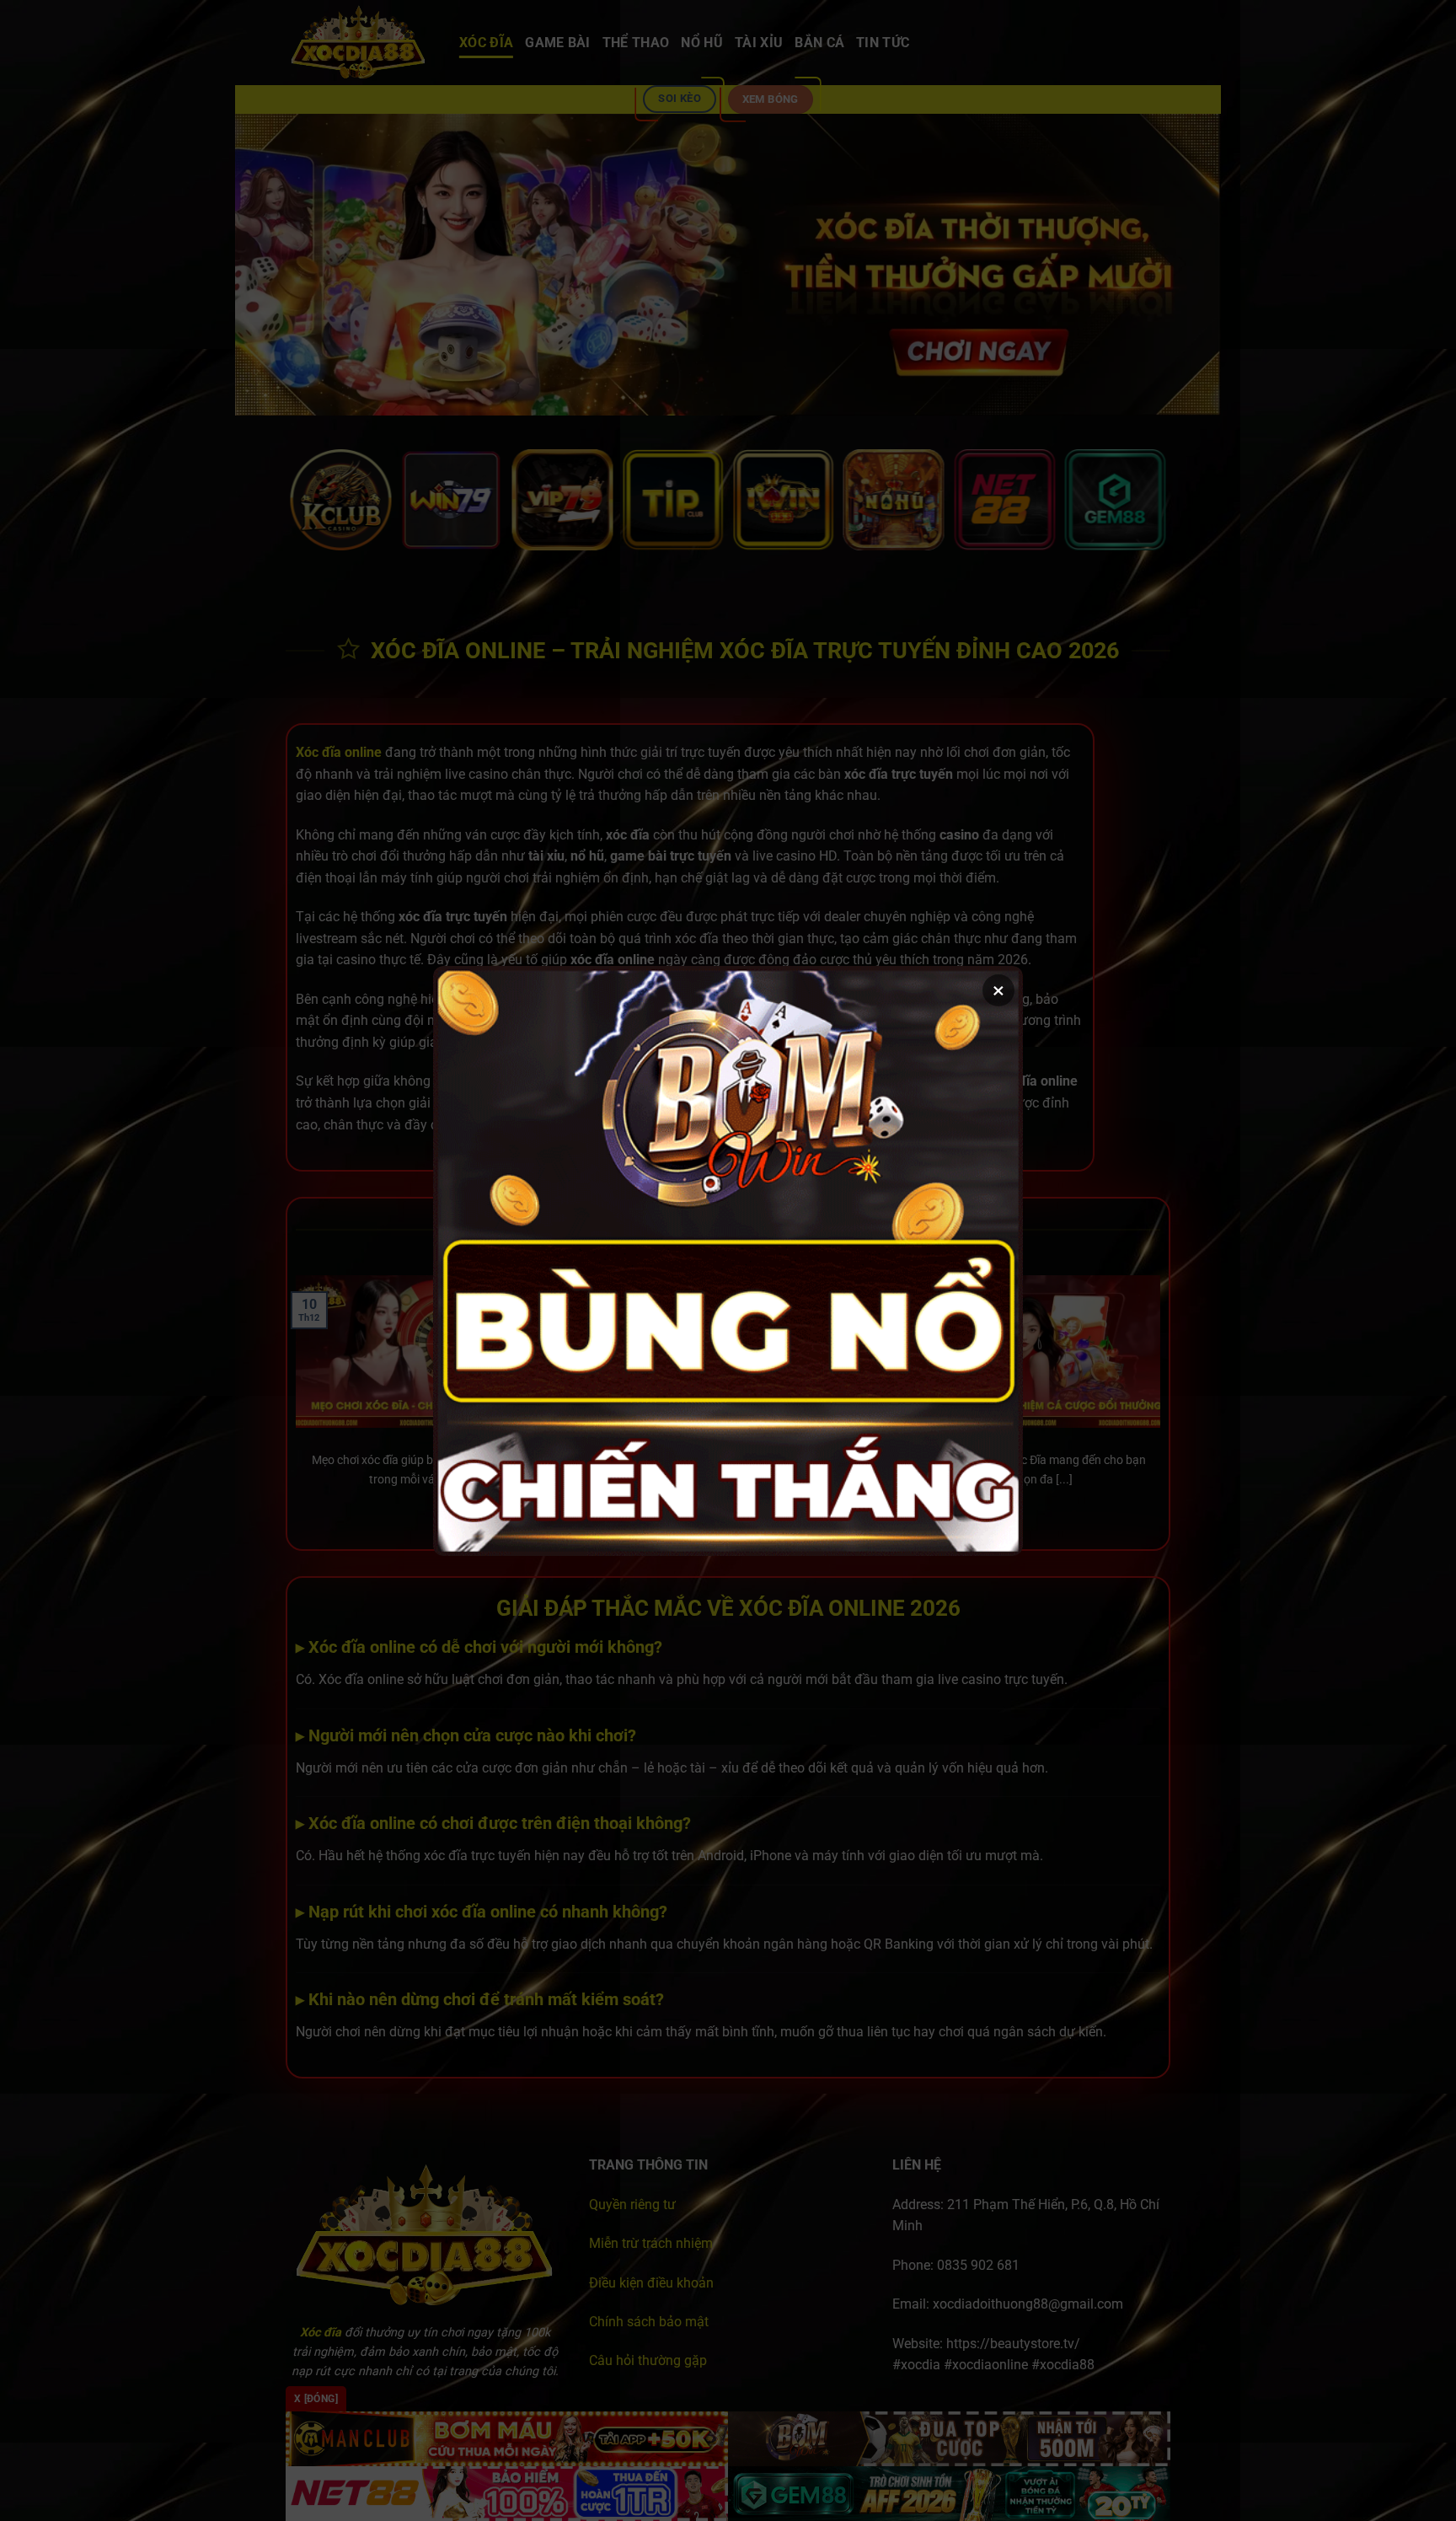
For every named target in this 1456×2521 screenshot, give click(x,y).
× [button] (998, 990)
